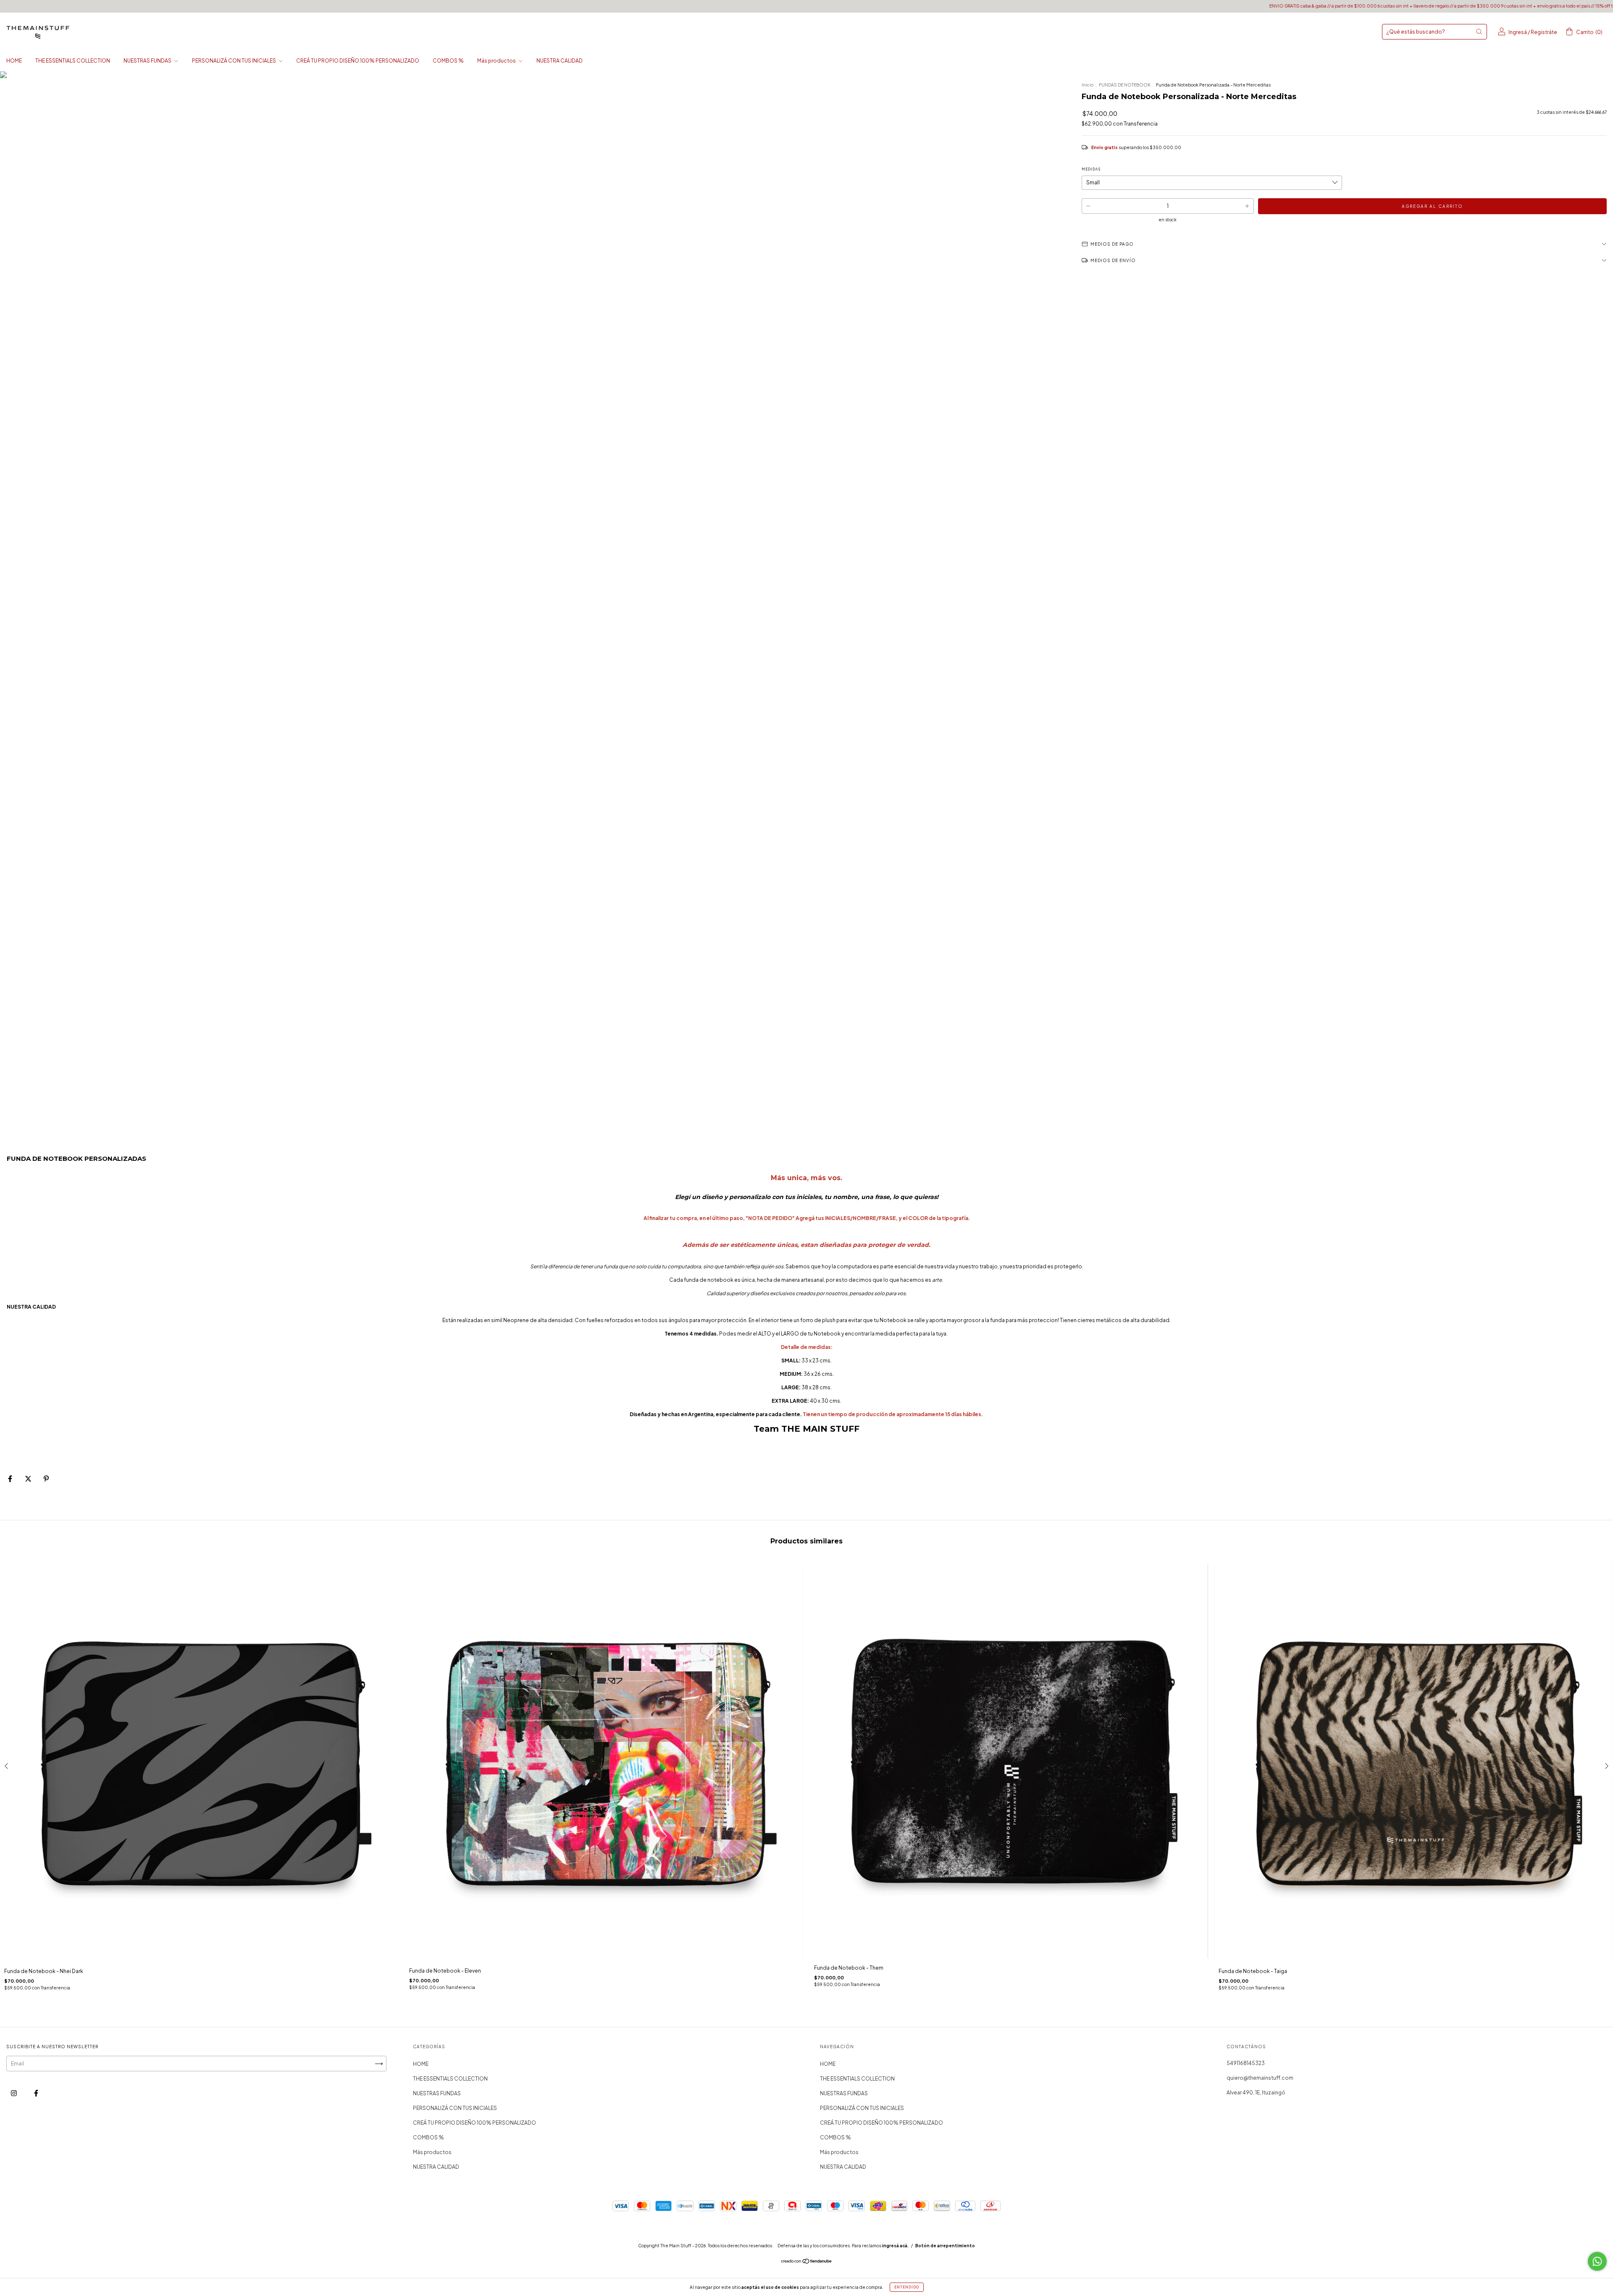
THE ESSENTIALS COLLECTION (73, 61)
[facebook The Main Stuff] (36, 2093)
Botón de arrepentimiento (945, 2246)
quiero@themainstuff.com (1260, 2078)
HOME (14, 61)
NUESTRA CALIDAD (560, 61)
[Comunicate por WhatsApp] (1597, 2261)
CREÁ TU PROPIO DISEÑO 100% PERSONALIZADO (358, 61)
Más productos (497, 61)
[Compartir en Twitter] (29, 1479)
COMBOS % (448, 61)
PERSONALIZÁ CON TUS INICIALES (234, 61)
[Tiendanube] (807, 2262)
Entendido (907, 2287)
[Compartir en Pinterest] (46, 1479)
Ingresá (1518, 32)
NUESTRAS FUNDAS (148, 61)
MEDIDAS (1091, 169)
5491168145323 (1246, 2063)
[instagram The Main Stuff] (14, 2093)
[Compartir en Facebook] (11, 1479)
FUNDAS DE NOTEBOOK (1125, 85)
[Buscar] (1479, 31)
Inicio (1088, 85)
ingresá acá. (895, 2246)
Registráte (1544, 32)
